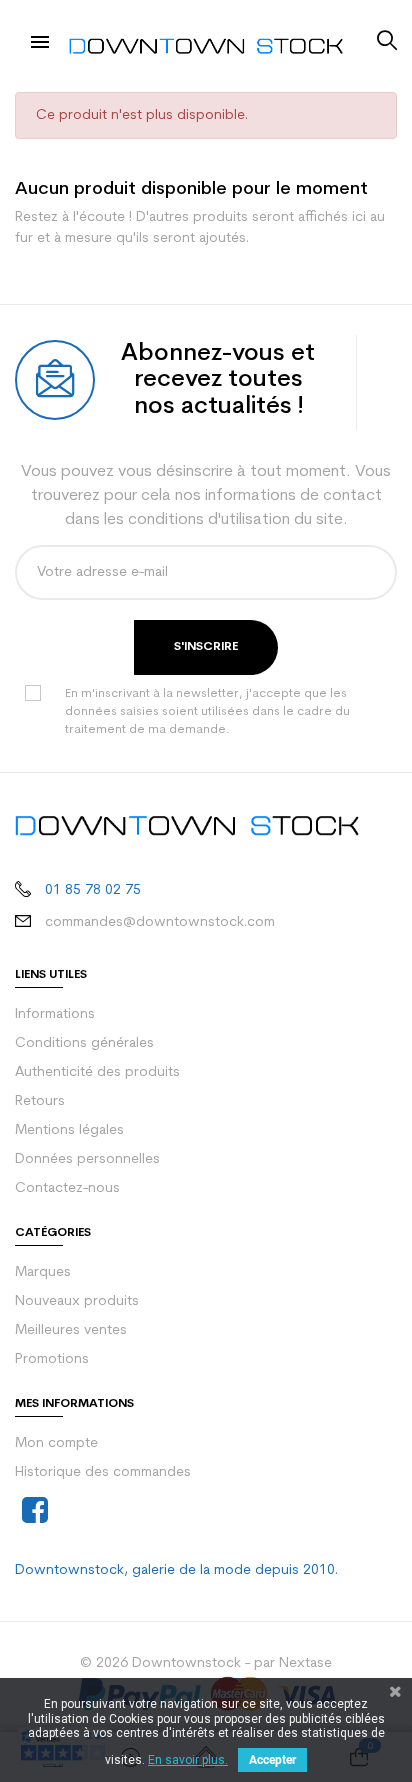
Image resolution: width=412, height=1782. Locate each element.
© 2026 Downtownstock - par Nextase (206, 1663)
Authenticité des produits (97, 1072)
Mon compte (56, 1443)
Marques (43, 1272)
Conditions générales (84, 1043)
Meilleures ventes (71, 1330)
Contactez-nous (67, 1188)
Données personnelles (87, 1159)
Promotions (52, 1359)
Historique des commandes (103, 1472)
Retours (40, 1101)
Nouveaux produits (77, 1301)
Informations (55, 1014)
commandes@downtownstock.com (160, 922)
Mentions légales (69, 1130)
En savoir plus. (188, 1760)
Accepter (272, 1760)
